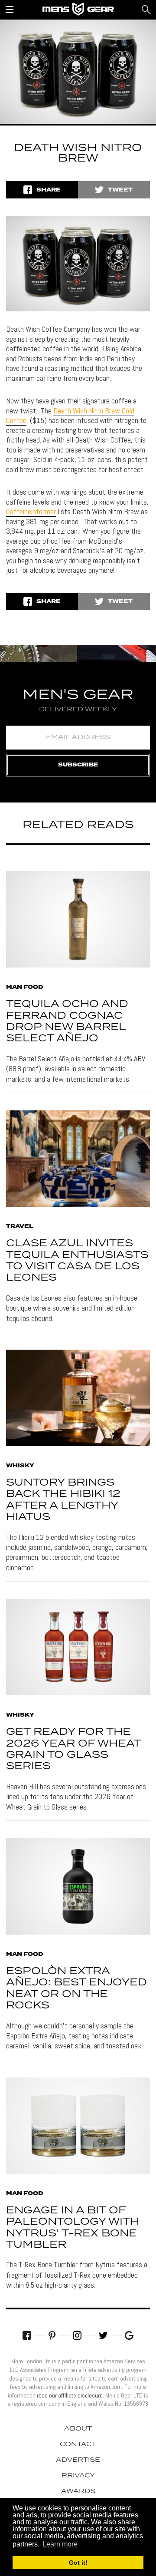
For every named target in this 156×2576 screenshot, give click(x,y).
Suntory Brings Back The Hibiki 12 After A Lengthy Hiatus (63, 1500)
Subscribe (78, 765)
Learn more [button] (60, 2544)
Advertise (78, 2460)
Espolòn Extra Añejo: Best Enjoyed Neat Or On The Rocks (76, 1988)
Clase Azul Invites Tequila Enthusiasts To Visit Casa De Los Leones (77, 1261)
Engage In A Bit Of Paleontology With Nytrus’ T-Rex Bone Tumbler (73, 2228)
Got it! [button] (78, 2563)
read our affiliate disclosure (70, 2395)
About (78, 2429)
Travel (19, 1227)
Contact (78, 2444)
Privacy (78, 2476)
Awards (78, 2491)
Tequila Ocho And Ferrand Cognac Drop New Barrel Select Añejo (67, 1021)
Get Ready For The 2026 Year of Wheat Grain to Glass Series (73, 1749)
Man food (25, 987)
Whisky (20, 1466)
